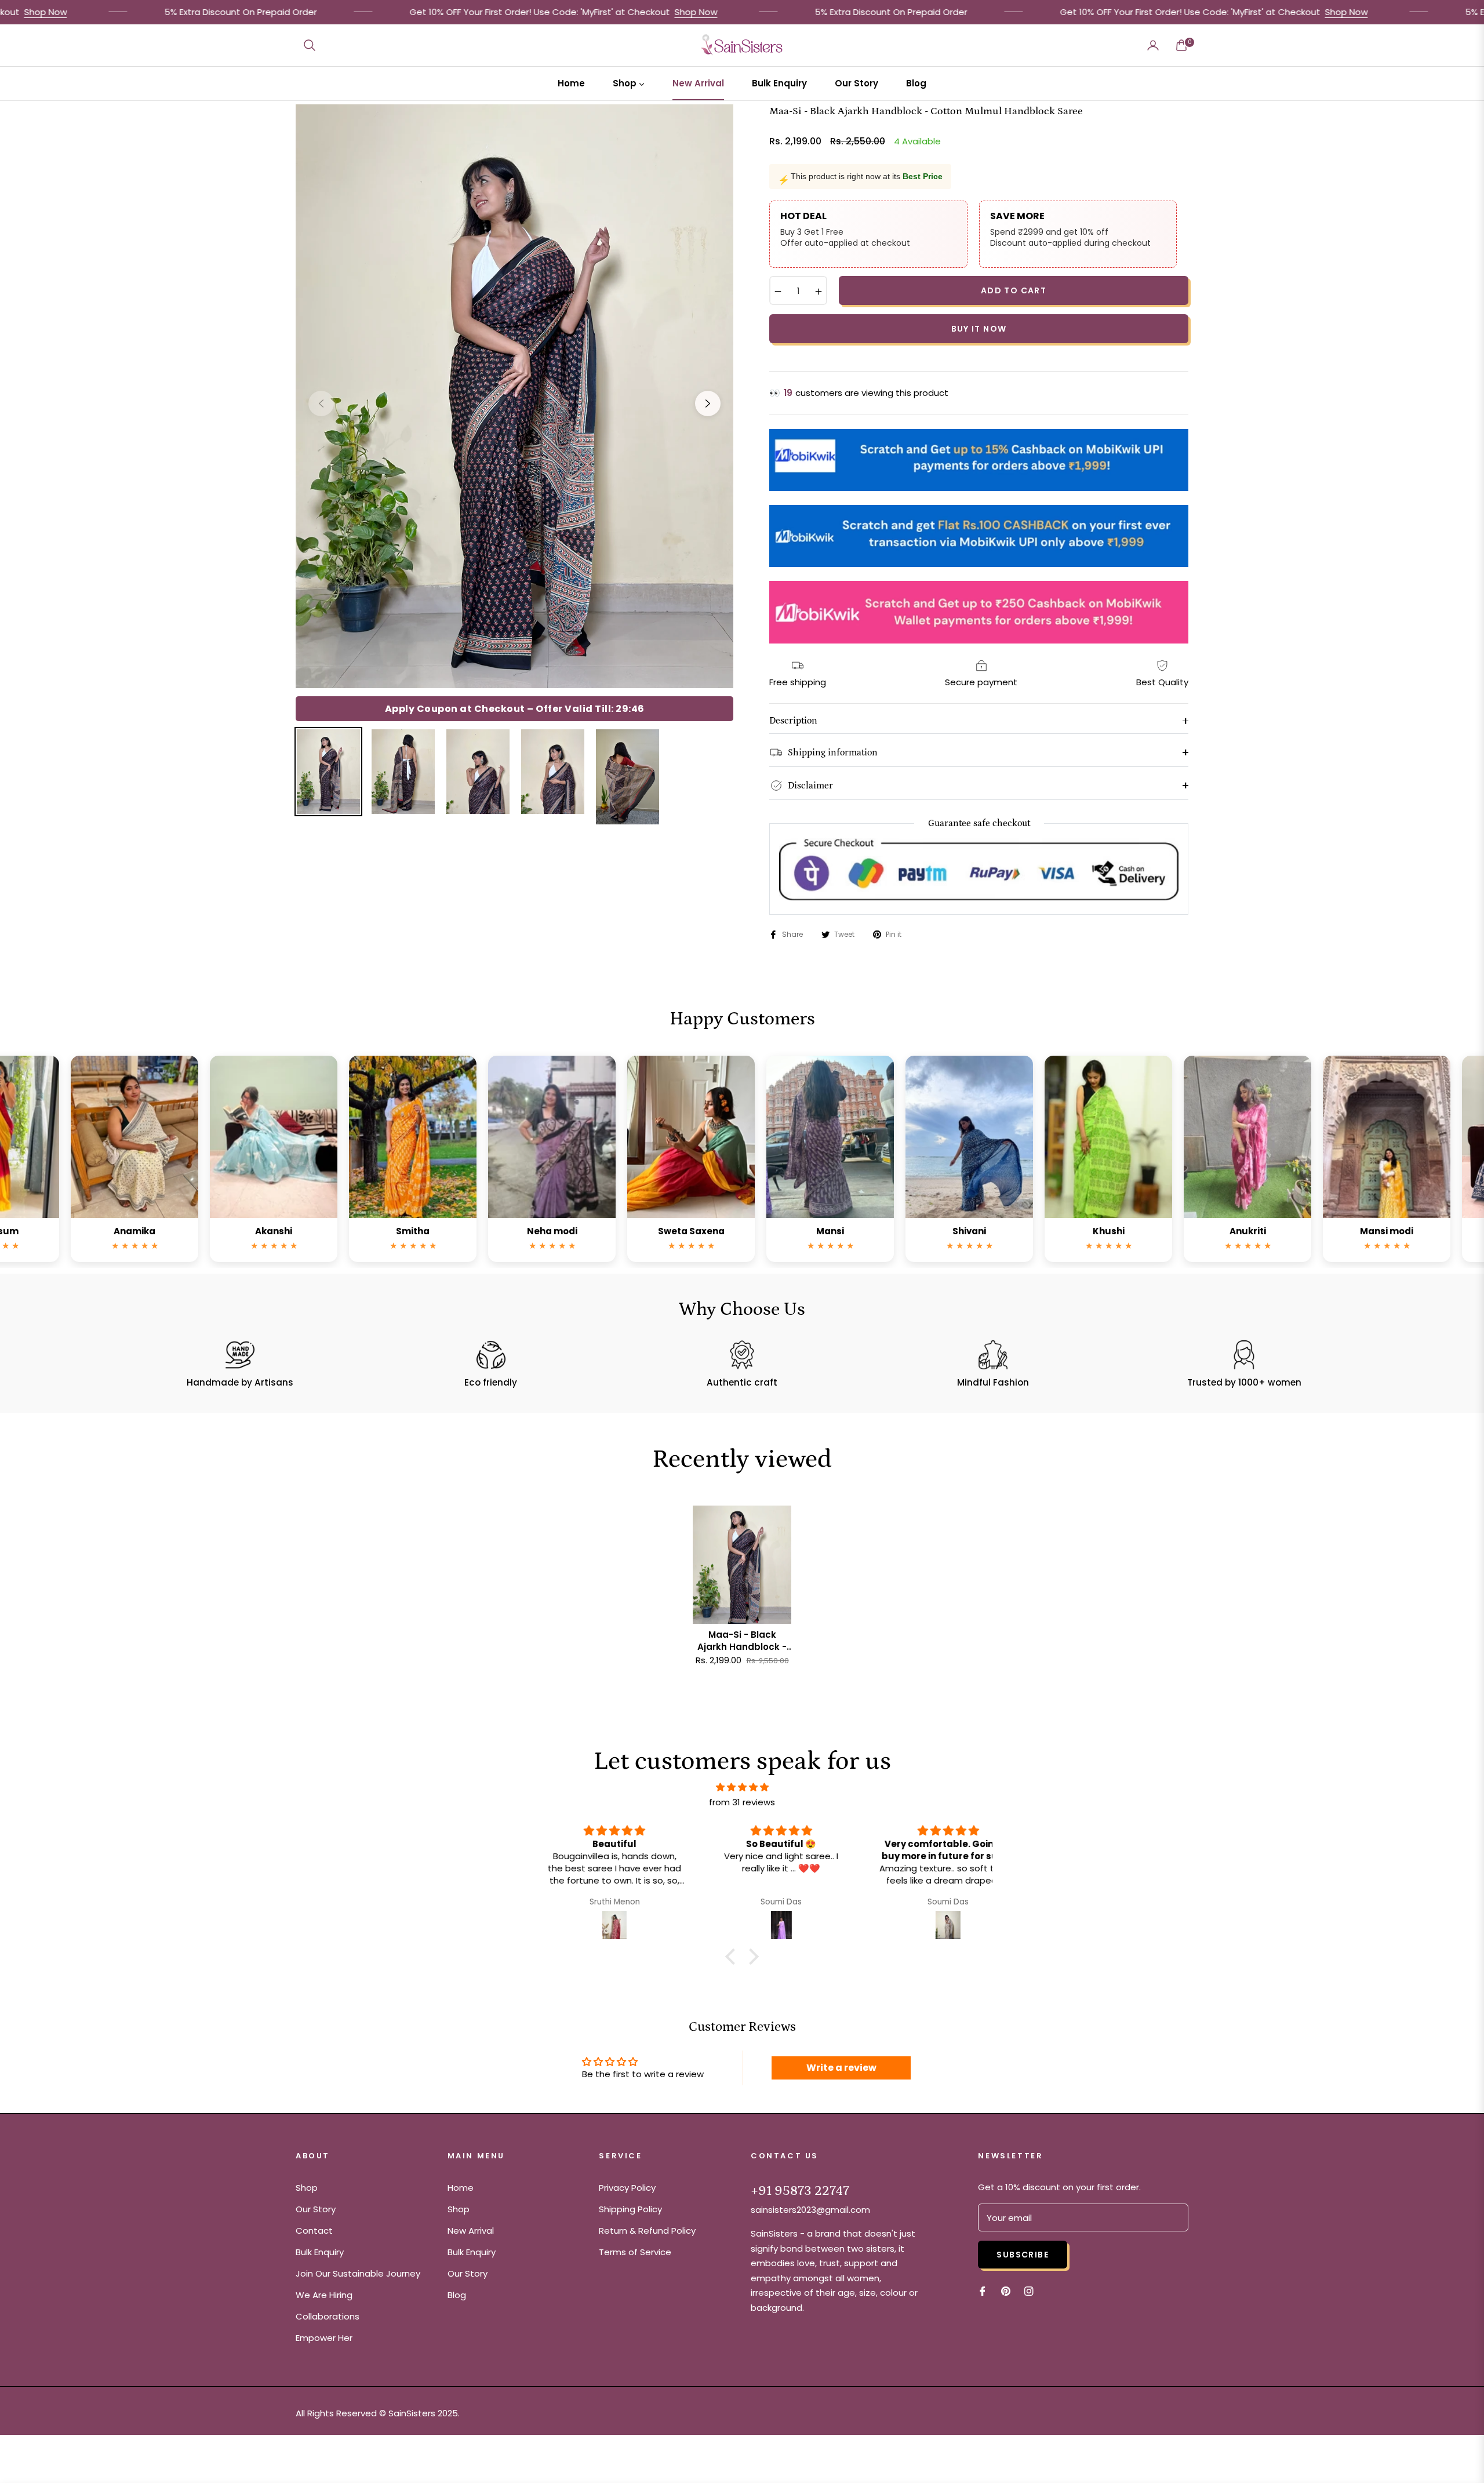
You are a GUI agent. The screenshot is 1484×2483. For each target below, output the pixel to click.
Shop (307, 2188)
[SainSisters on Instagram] (1029, 2290)
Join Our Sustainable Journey (358, 2273)
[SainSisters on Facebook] (983, 2290)
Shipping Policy (630, 2209)
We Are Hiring (324, 2295)
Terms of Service (635, 2252)
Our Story (316, 2209)
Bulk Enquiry (320, 2252)
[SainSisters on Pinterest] (1006, 2290)
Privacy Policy (627, 2188)
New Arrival (471, 2231)
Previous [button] (321, 403)
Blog (457, 2295)
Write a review (841, 2068)
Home (461, 2188)
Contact (314, 2231)
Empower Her (324, 2338)
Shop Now (545, 12)
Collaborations (328, 2316)
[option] (514, 396)
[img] (742, 1787)
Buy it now (979, 329)
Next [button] (708, 403)
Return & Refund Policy (647, 2231)
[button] (310, 45)
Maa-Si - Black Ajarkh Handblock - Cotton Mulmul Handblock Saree (742, 1641)
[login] (1153, 45)
